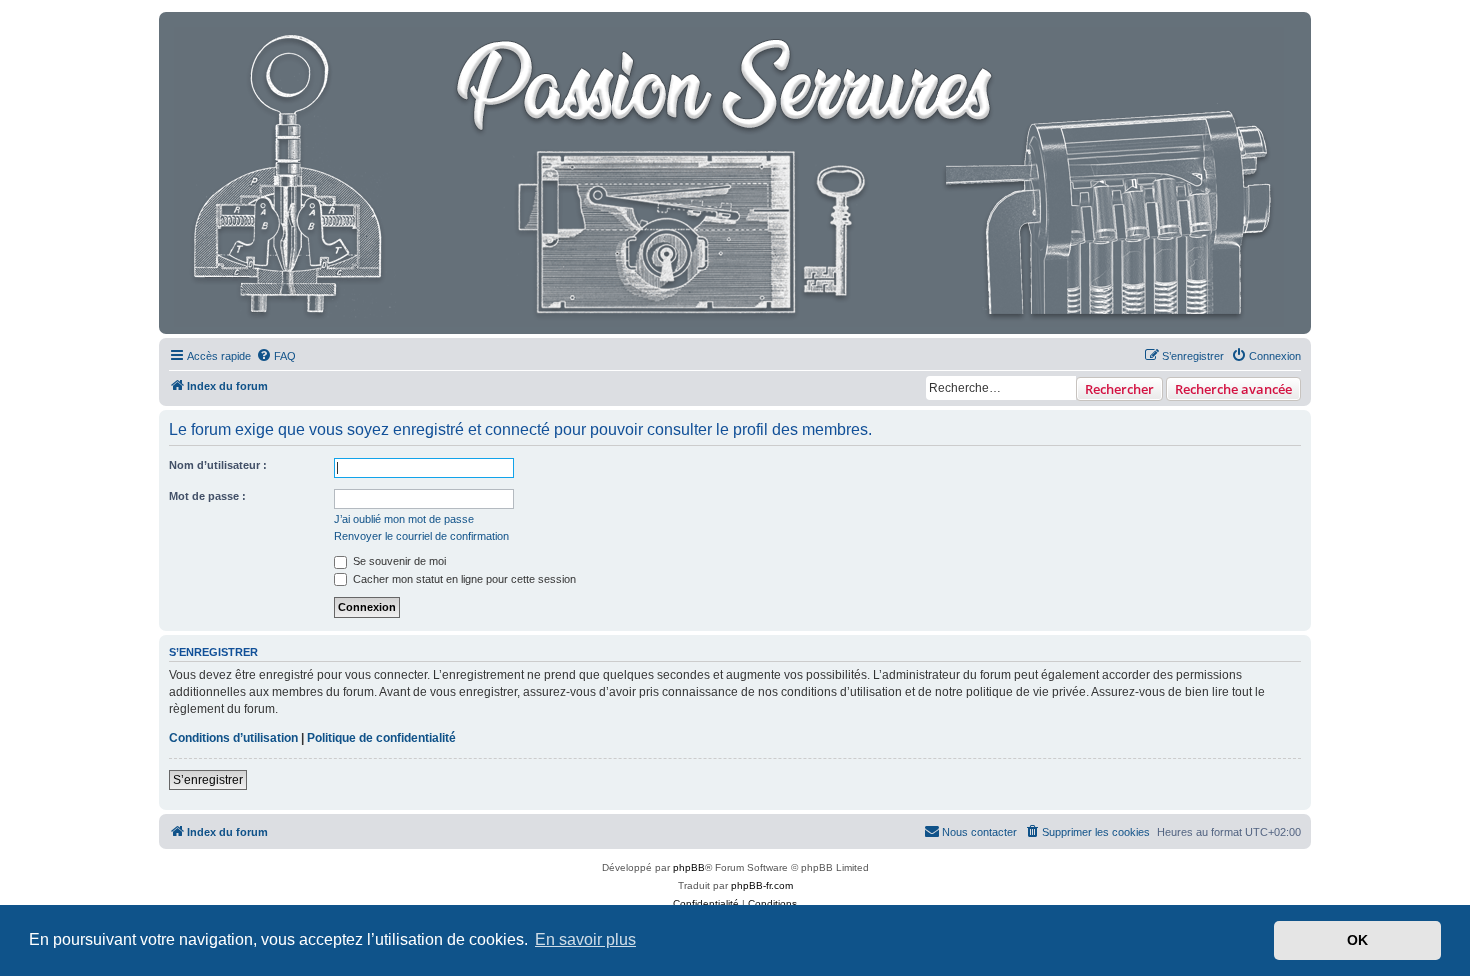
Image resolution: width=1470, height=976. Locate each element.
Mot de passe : (207, 496)
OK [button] (1357, 940)
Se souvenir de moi (398, 561)
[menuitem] (276, 356)
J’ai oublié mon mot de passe (404, 519)
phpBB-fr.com (762, 885)
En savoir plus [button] (585, 939)
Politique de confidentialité (381, 738)
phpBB (689, 867)
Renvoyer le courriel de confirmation (421, 536)
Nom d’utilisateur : (218, 465)
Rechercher (1119, 389)
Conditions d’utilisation (233, 738)
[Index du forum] (730, 173)
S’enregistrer (208, 780)
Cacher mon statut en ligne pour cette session (463, 579)
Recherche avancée (1233, 389)
